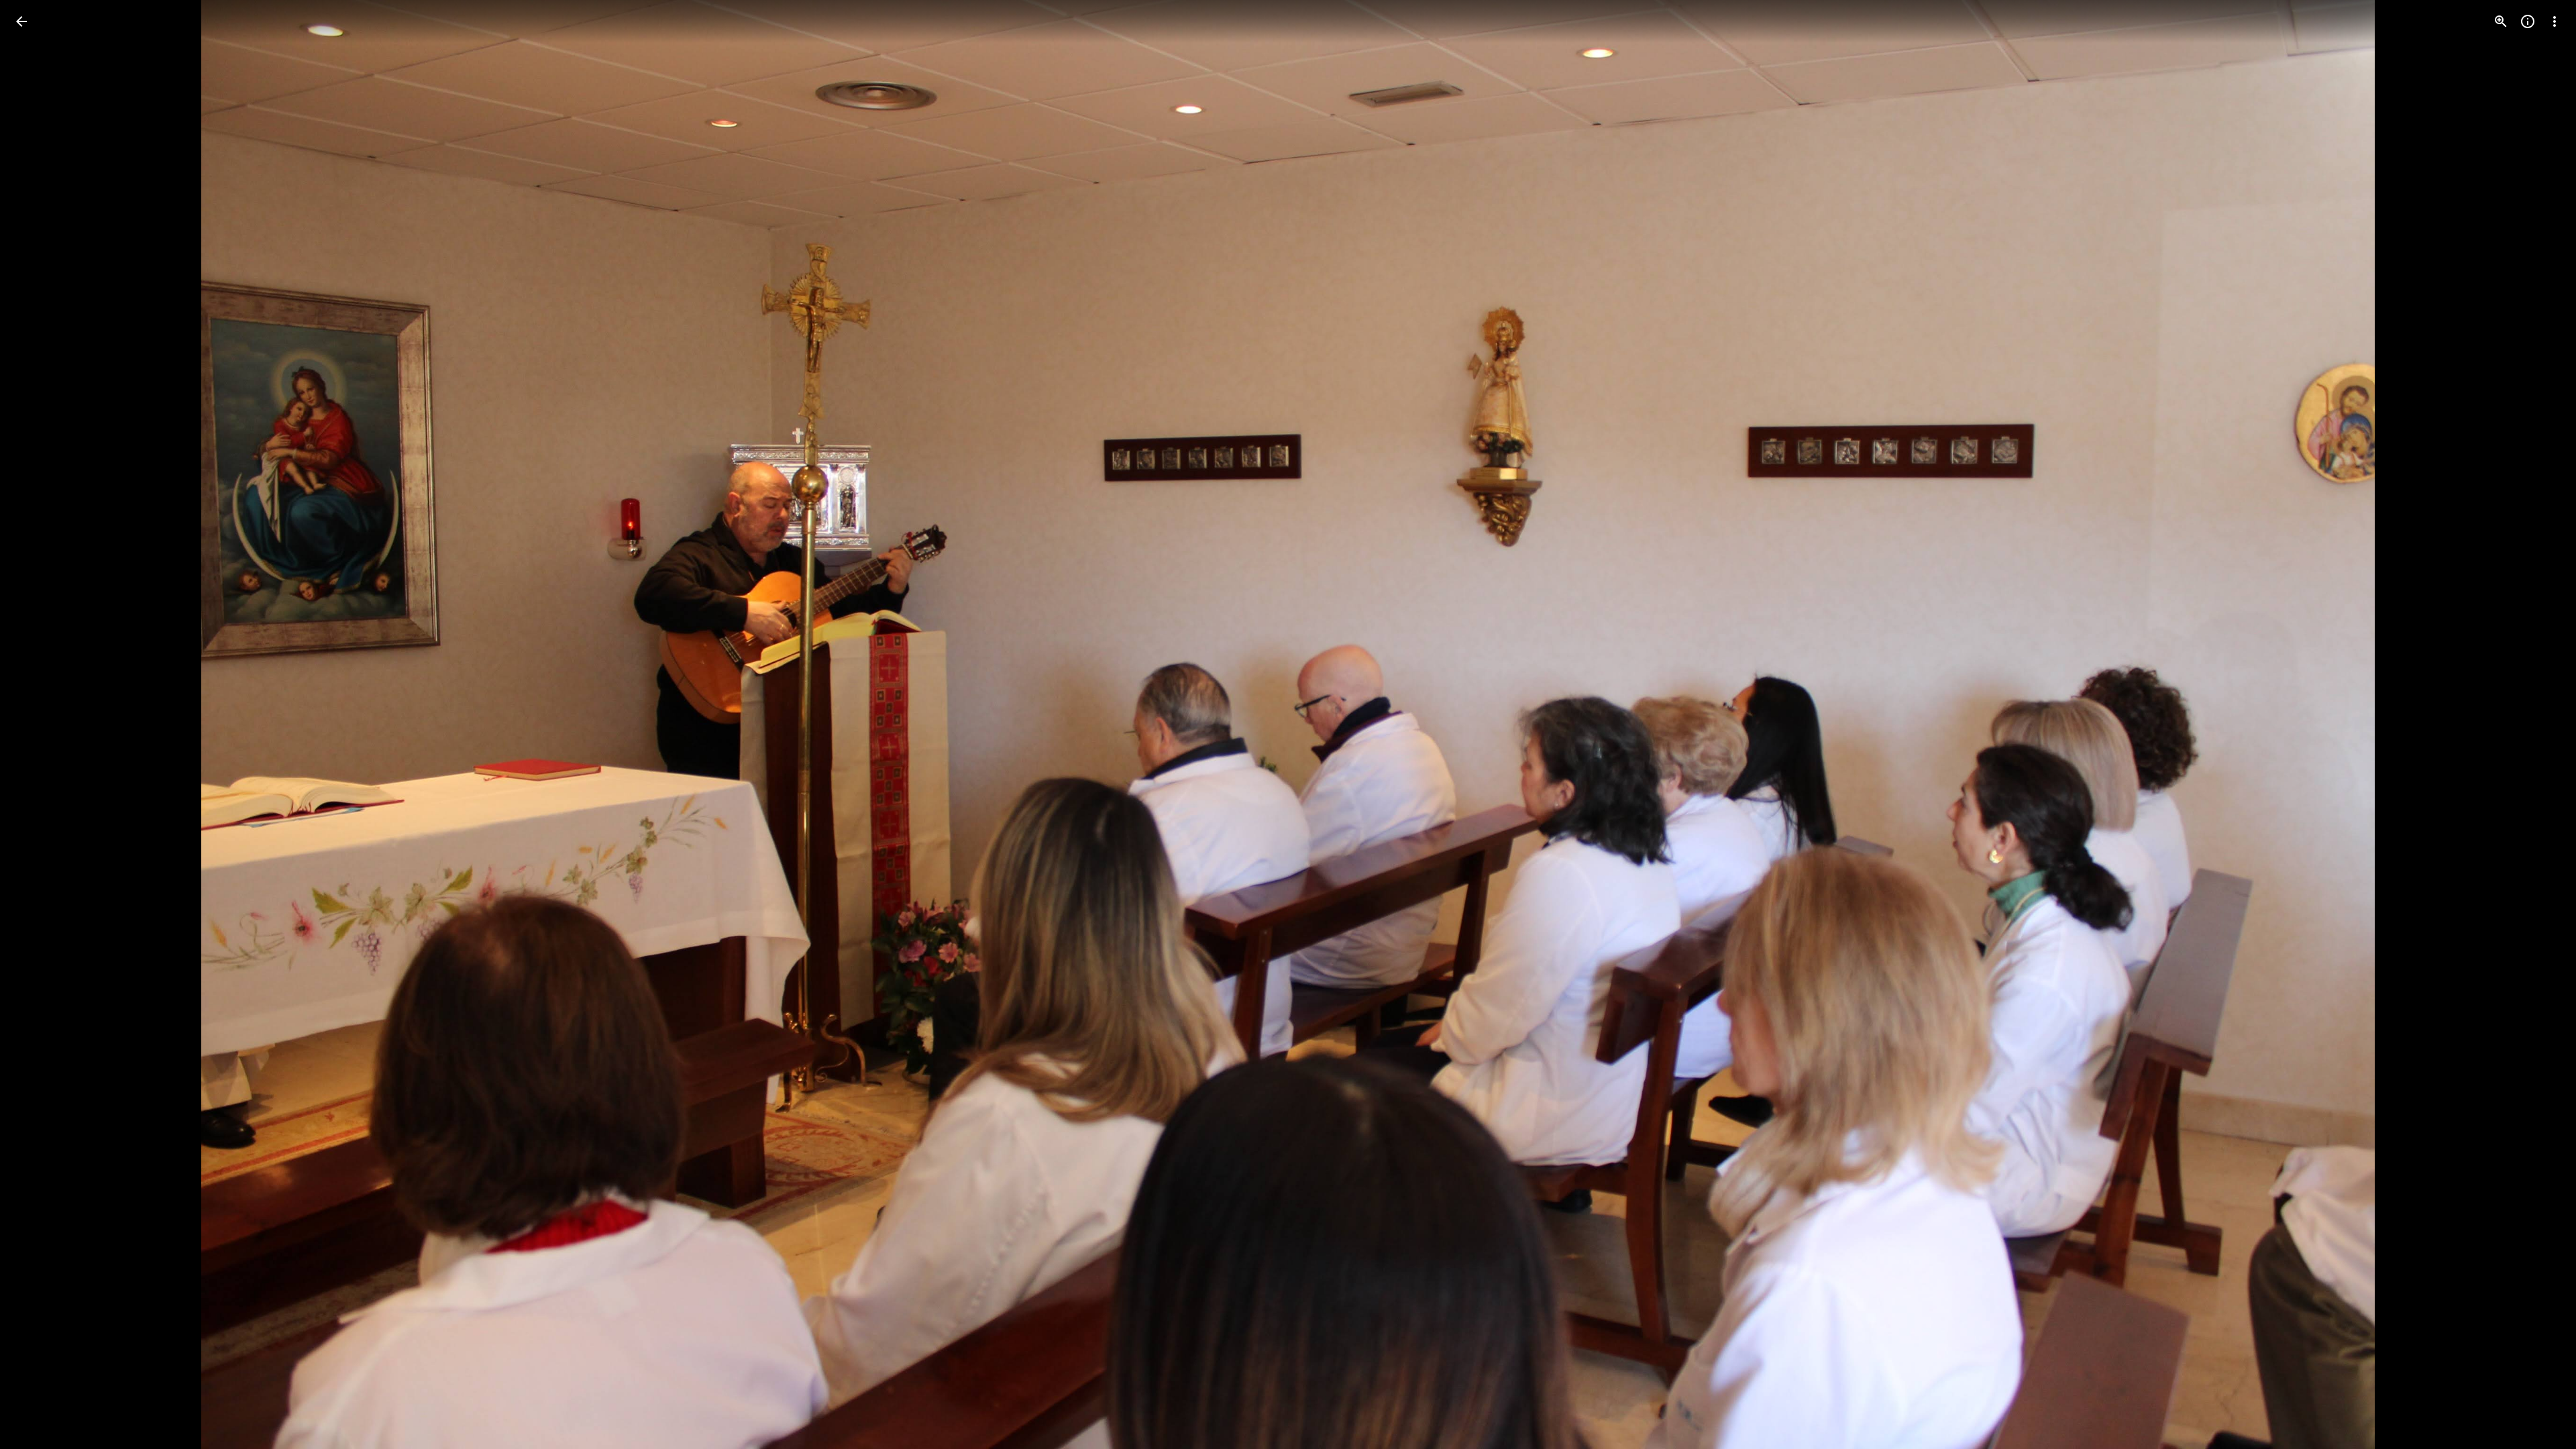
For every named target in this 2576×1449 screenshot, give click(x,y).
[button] (38, 724)
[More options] (2555, 21)
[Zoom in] (2501, 21)
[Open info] (2528, 21)
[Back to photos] (21, 21)
